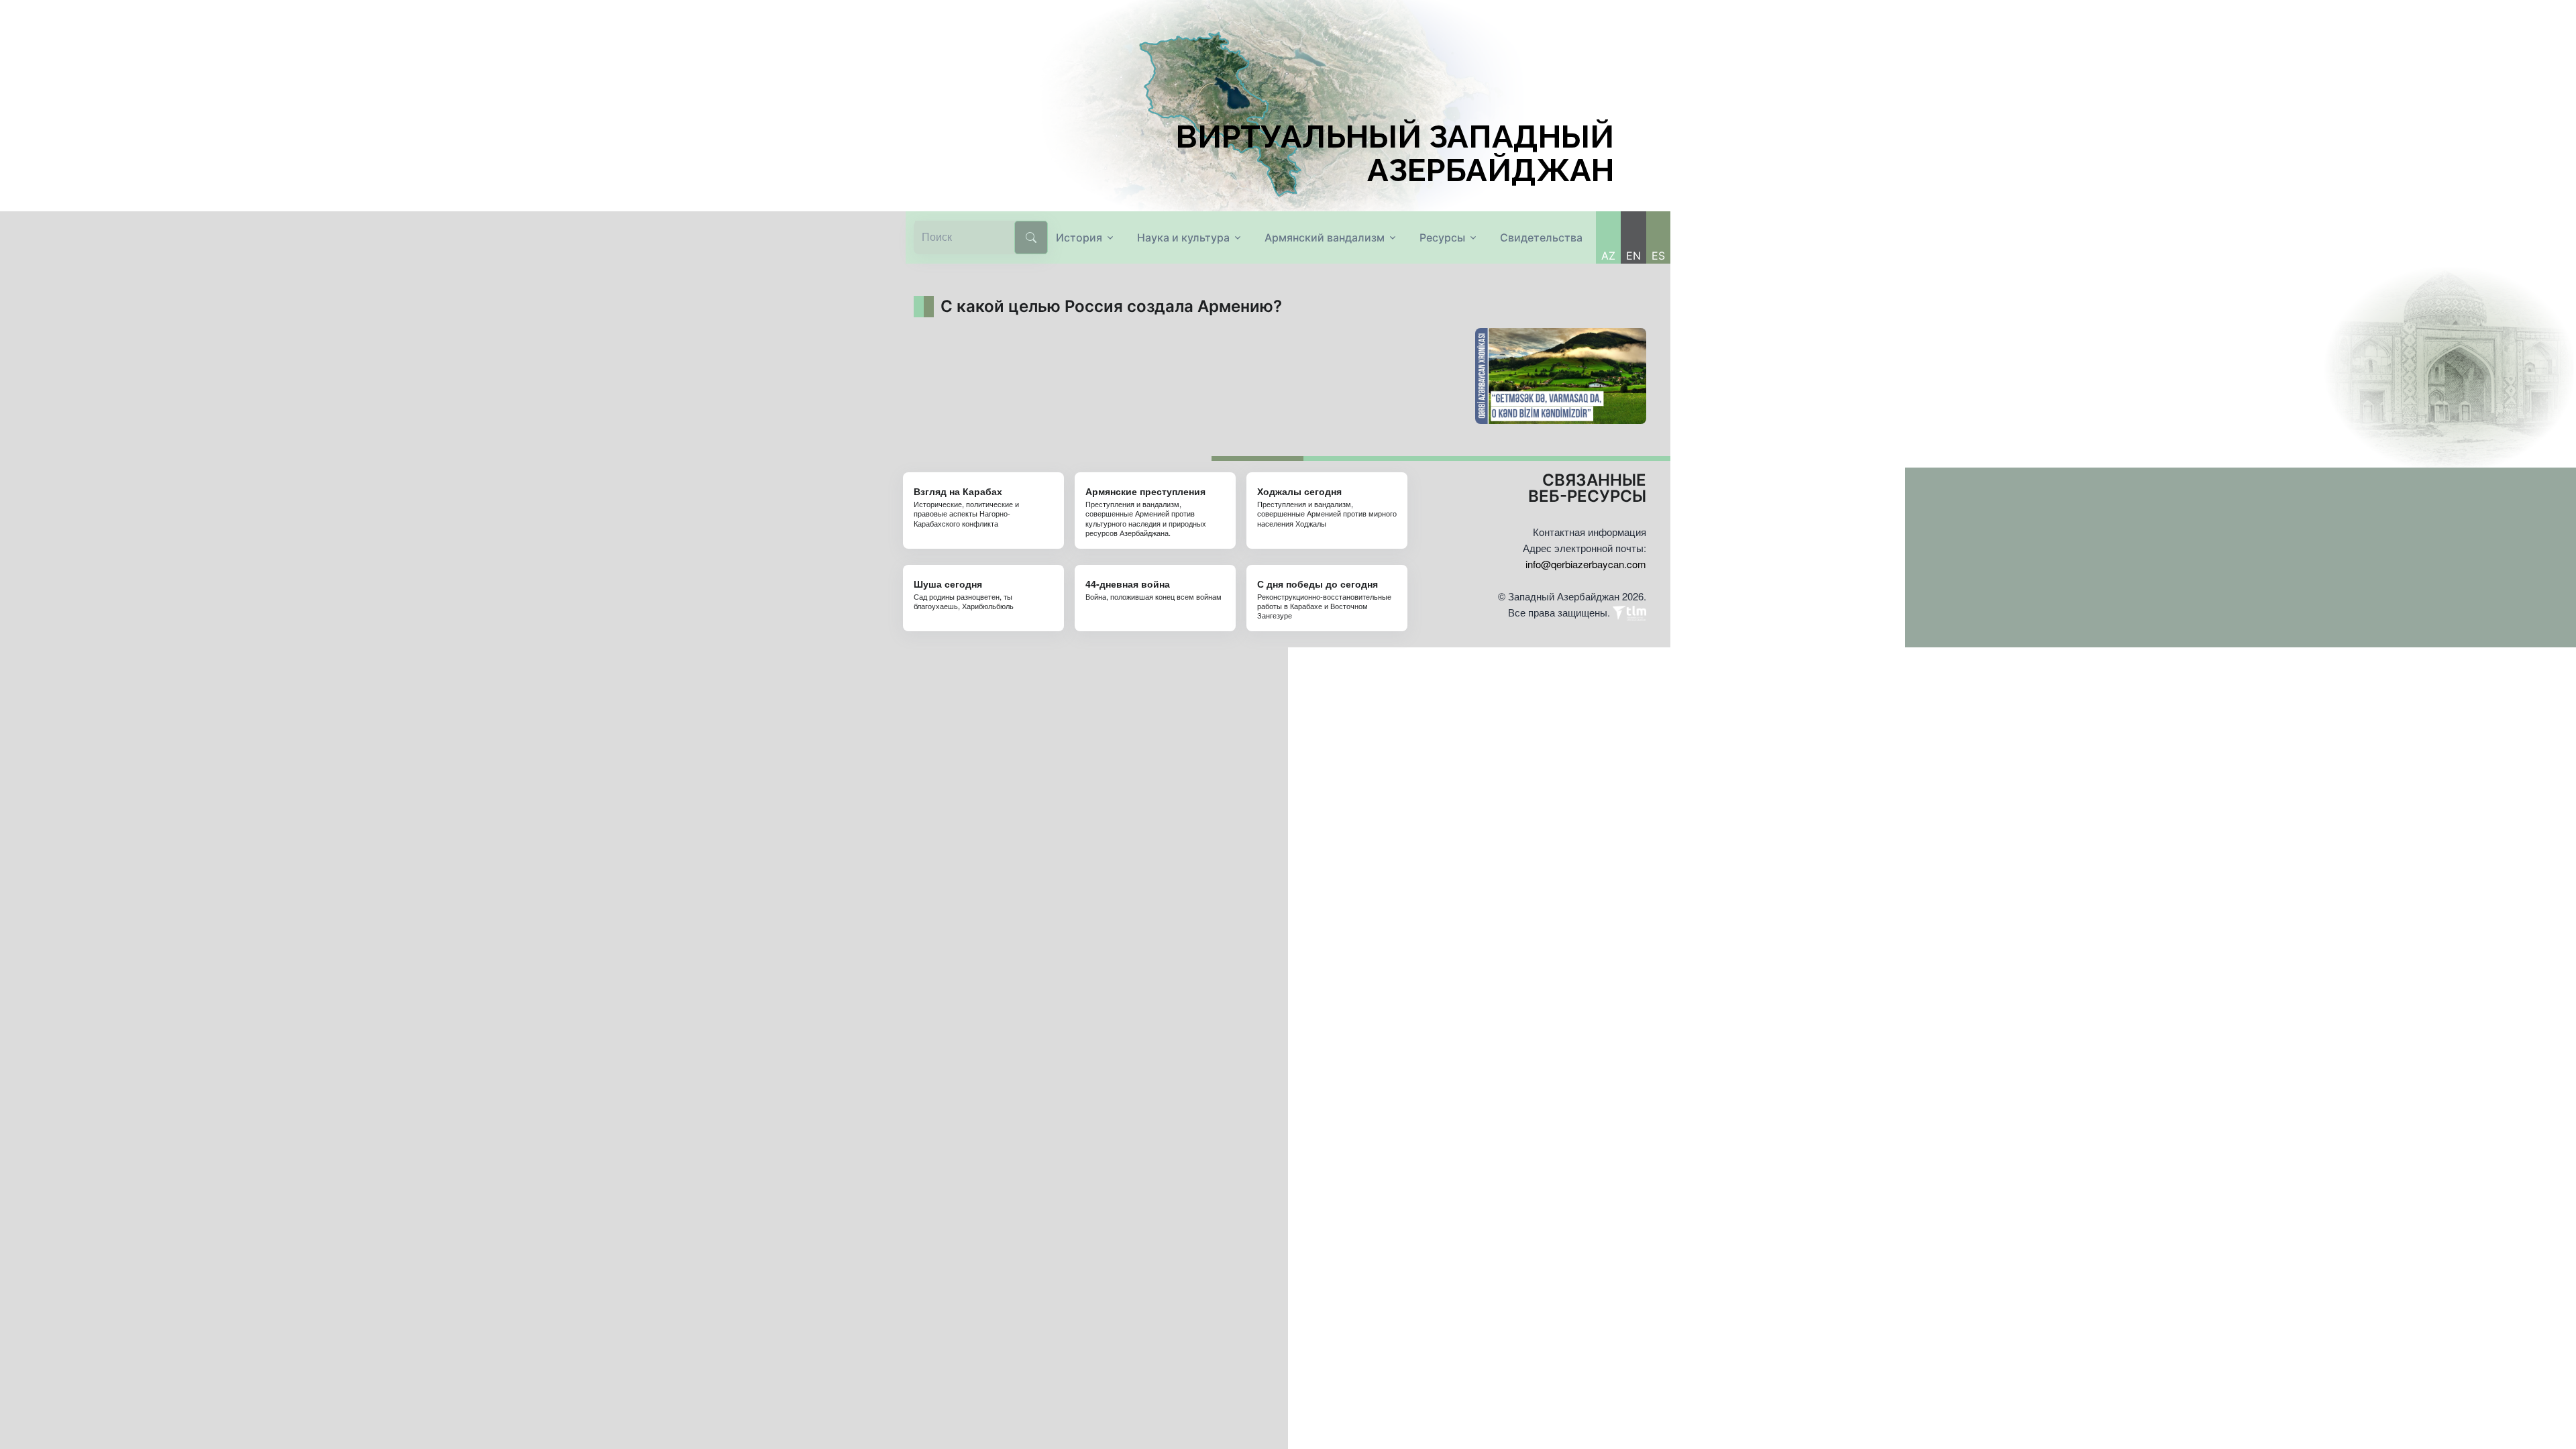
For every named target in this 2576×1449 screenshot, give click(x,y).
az (1608, 256)
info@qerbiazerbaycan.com (1586, 564)
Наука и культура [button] (1183, 237)
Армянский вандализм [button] (1325, 237)
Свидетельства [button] (1541, 237)
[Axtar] (1031, 237)
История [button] (1079, 237)
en (1633, 256)
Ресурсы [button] (1442, 237)
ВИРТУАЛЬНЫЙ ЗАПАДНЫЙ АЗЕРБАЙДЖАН (1395, 154)
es (1658, 256)
